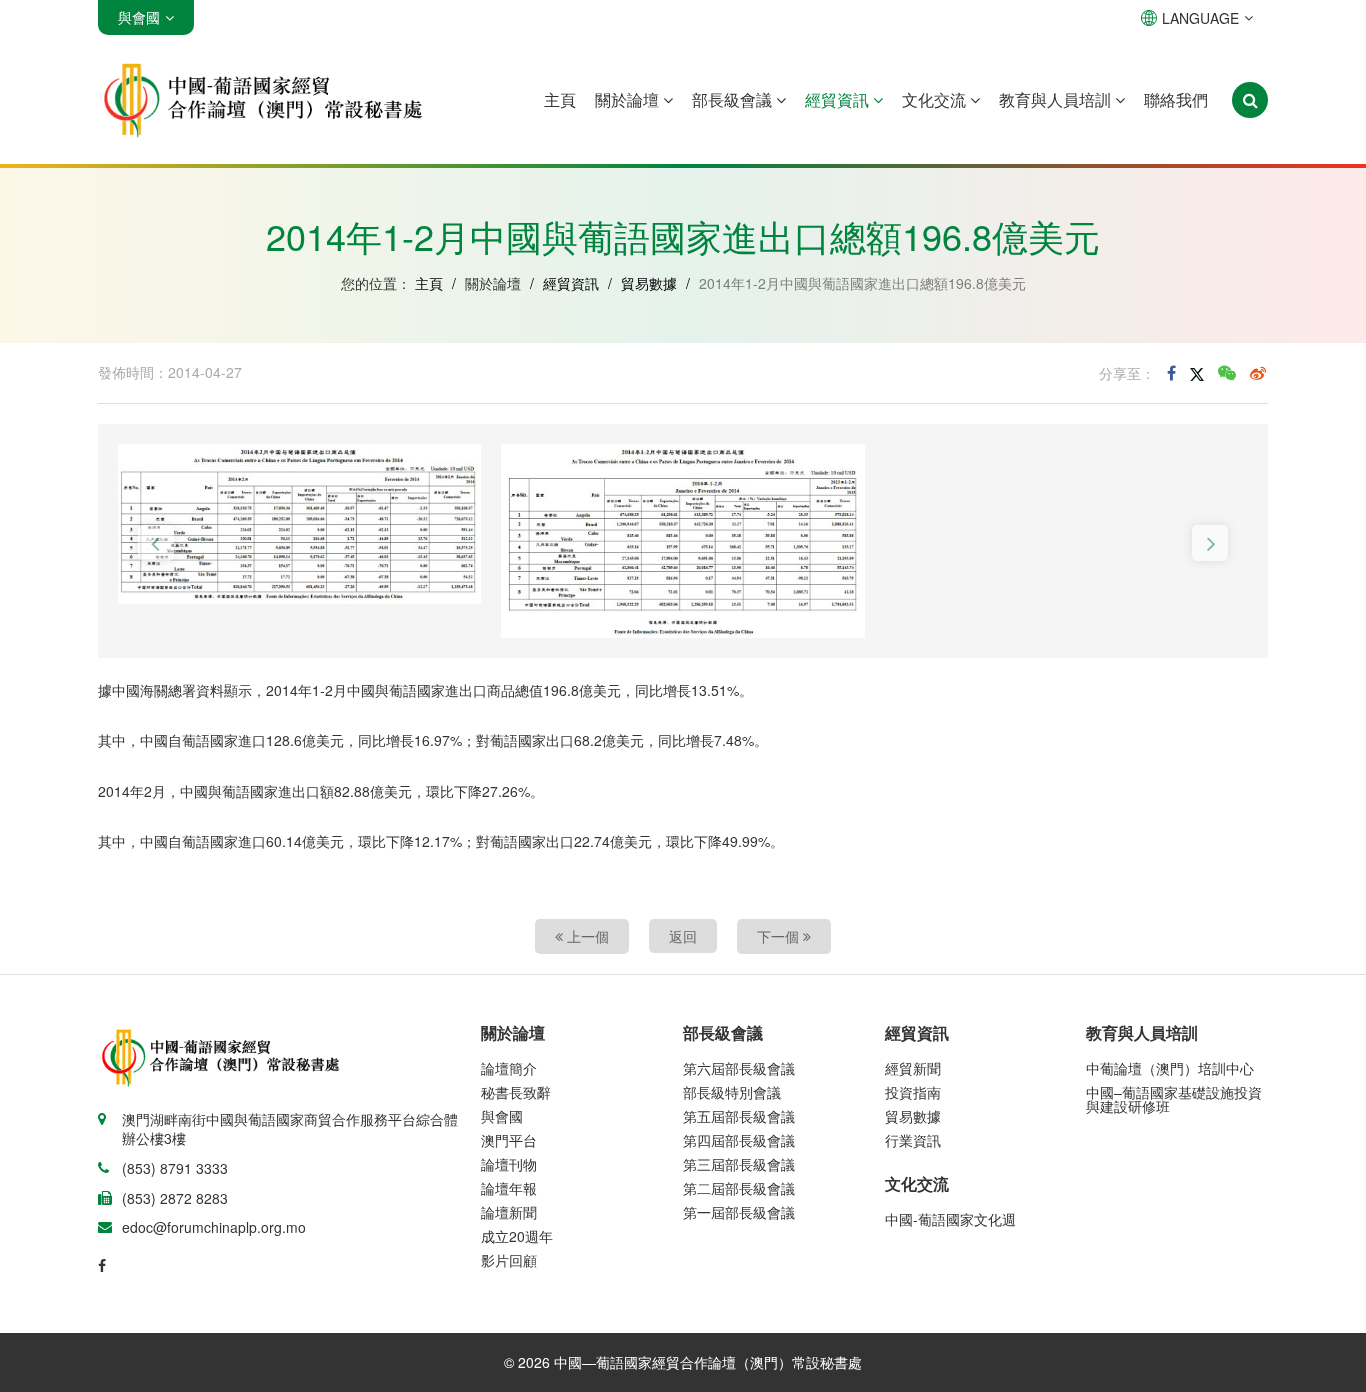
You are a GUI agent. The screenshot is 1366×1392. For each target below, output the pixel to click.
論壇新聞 (509, 1212)
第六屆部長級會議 (739, 1068)
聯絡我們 (1176, 99)
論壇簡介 (509, 1068)
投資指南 (913, 1092)
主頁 (560, 99)
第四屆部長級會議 (739, 1140)
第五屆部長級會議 (739, 1116)
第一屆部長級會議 (739, 1212)
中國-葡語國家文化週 (950, 1219)
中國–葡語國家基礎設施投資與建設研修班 (1174, 1099)
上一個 (586, 936)
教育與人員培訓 (1057, 99)
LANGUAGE (1200, 18)
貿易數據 (649, 283)
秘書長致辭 (516, 1092)
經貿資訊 (839, 99)
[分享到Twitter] (1197, 373)
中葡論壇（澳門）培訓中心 (1170, 1068)
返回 (683, 936)
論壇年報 (509, 1188)
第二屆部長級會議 (739, 1188)
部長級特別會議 (732, 1092)
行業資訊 (913, 1140)
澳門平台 (509, 1140)
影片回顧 (509, 1260)
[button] (156, 543)
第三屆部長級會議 (739, 1164)
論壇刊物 (509, 1164)
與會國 (502, 1116)
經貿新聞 (913, 1068)
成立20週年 (517, 1236)
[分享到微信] (1227, 373)
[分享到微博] (1258, 373)
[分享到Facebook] (1171, 373)
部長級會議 (734, 99)
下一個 (780, 936)
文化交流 (936, 99)
